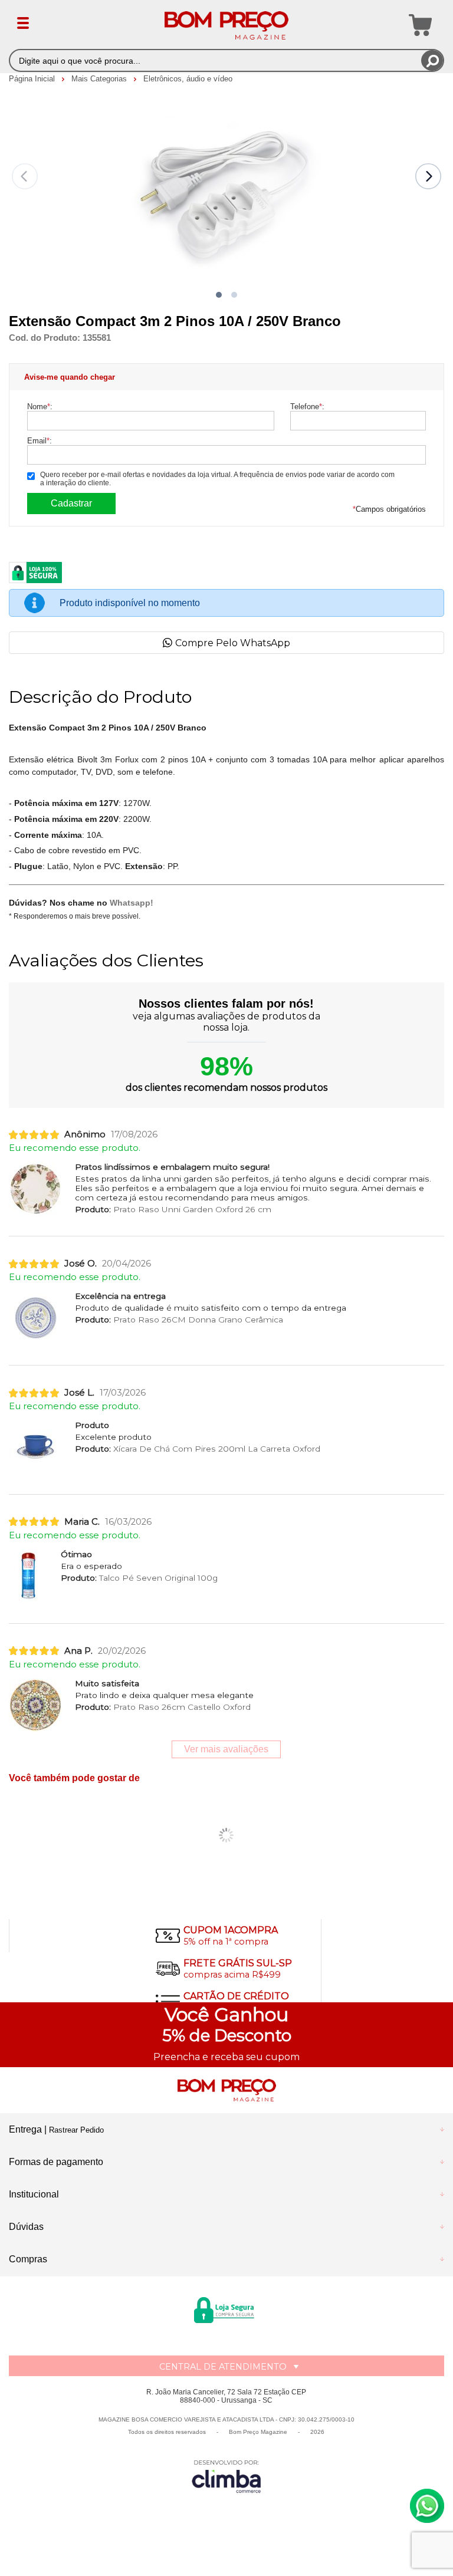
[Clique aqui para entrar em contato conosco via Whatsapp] (427, 2506)
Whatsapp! (132, 903)
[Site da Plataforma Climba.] (226, 2476)
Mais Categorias (100, 79)
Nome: (40, 407)
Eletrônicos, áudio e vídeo (188, 79)
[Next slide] (428, 176)
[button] (219, 295)
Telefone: (307, 407)
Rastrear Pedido (76, 2130)
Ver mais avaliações (226, 1749)
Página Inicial (33, 79)
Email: (40, 441)
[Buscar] (432, 60)
